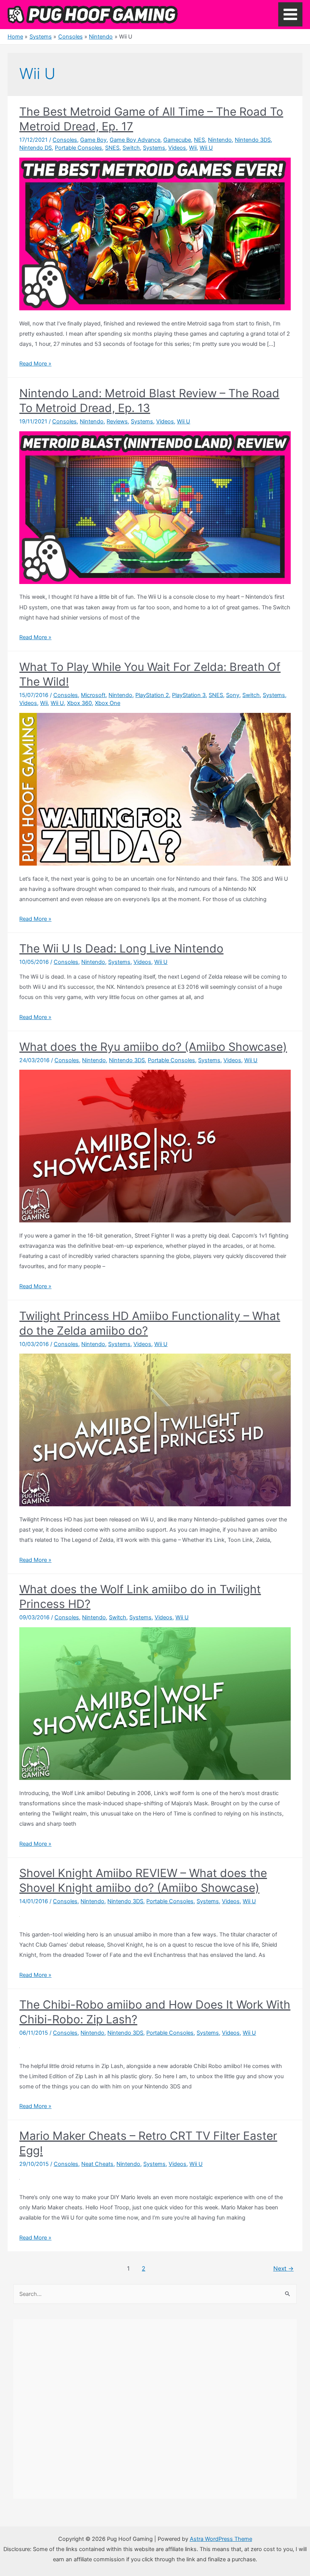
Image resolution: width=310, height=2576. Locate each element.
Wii (193, 148)
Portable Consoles (78, 148)
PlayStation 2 (152, 695)
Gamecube (177, 140)
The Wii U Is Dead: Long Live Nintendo (121, 948)
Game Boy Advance (135, 140)
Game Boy (93, 140)
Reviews (117, 421)
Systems (154, 148)
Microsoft (93, 695)
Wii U (206, 148)
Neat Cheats (97, 2164)
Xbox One (108, 703)
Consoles (65, 140)
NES (199, 140)
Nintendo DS (36, 148)
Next (284, 2269)
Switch (131, 148)
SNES (112, 148)
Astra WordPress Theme (221, 2539)
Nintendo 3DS (253, 140)
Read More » (35, 364)
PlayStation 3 (189, 695)
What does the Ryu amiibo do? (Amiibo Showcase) (153, 1047)
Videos (177, 148)
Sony (233, 695)
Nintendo (220, 140)
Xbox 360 (79, 703)
